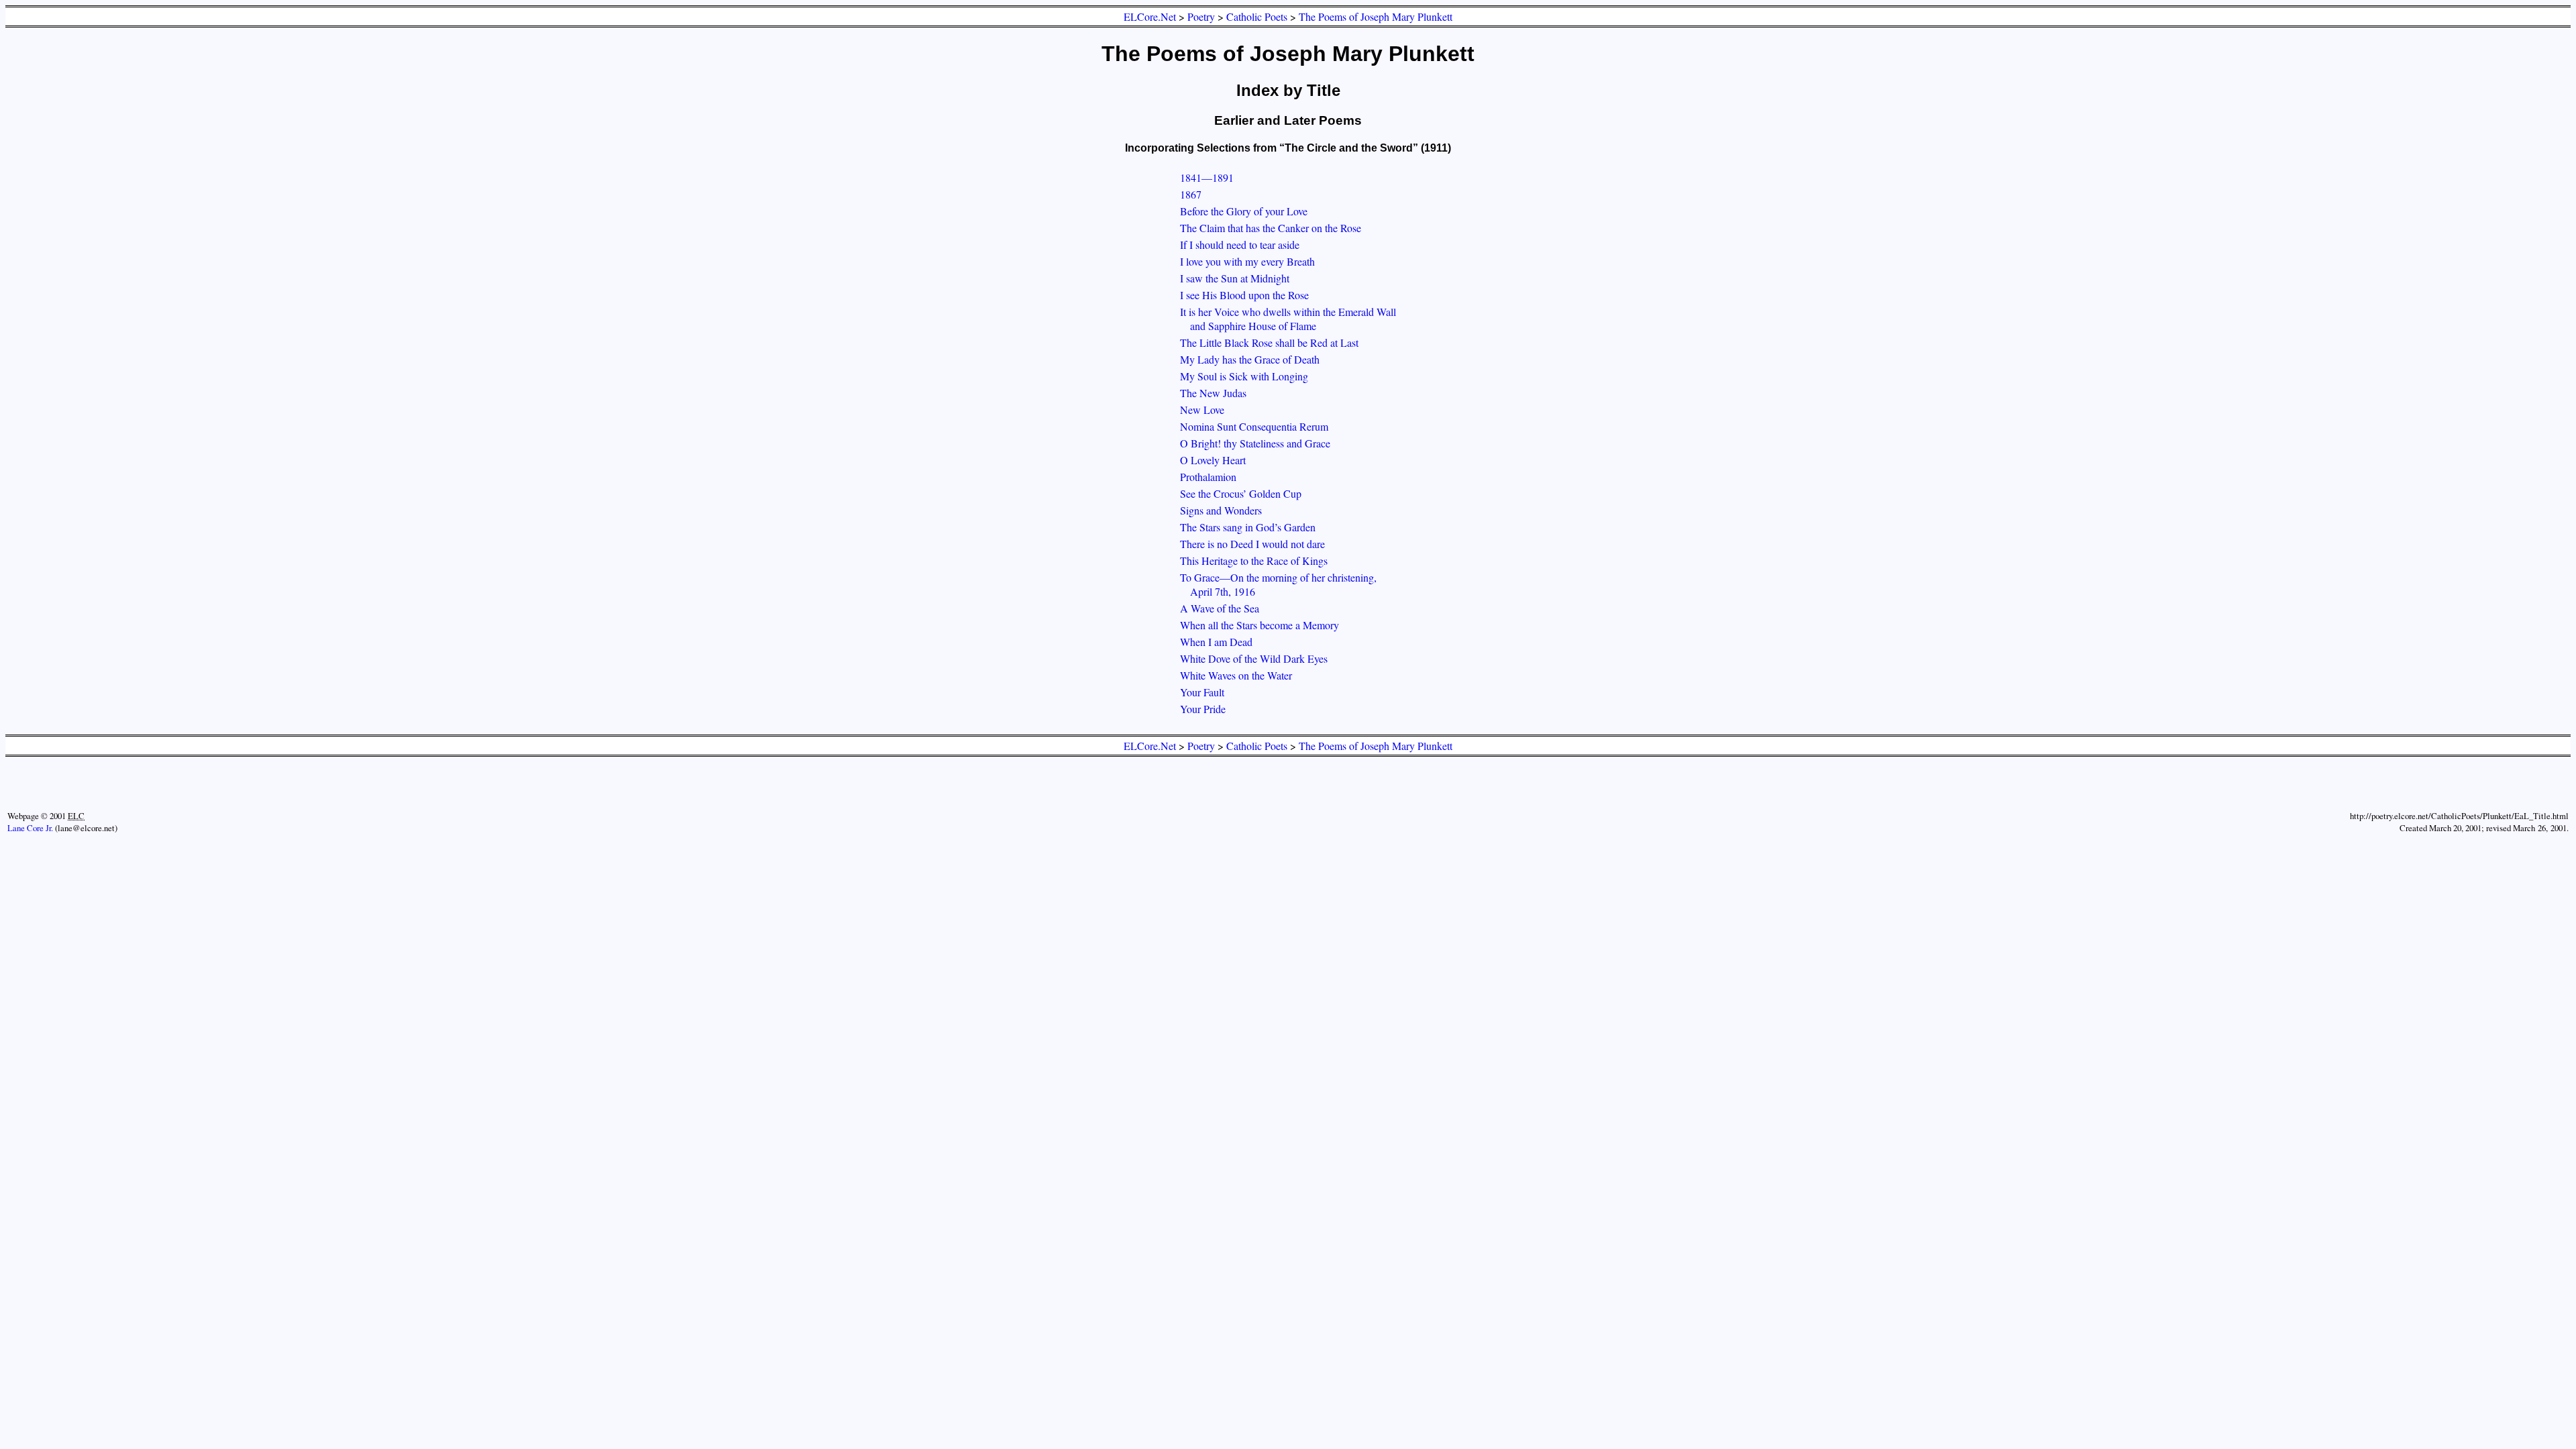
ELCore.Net (1150, 16)
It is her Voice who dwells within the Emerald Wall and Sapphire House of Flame (1288, 319)
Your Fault (1202, 692)
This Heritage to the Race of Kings (1254, 560)
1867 (1191, 194)
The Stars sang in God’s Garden (1248, 527)
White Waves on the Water (1236, 675)
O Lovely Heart (1213, 460)
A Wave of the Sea (1220, 608)
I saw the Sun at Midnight (1235, 278)
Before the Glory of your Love (1244, 211)
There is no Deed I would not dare (1252, 544)
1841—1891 (1207, 177)
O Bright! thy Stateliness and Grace (1255, 443)
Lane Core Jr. (30, 828)
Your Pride (1203, 709)
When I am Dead (1216, 642)
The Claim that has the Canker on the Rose (1271, 228)
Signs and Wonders (1221, 510)
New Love (1202, 410)
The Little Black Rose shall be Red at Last (1269, 342)
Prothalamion (1208, 477)
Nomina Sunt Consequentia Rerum (1254, 426)
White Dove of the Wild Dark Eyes (1254, 658)
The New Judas (1213, 393)
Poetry (1201, 16)
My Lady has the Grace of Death (1250, 359)
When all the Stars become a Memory (1259, 625)
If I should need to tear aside (1240, 245)
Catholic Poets (1257, 16)
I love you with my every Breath (1247, 261)
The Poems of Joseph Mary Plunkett (1376, 16)
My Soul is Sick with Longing (1244, 376)
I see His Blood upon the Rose (1244, 295)
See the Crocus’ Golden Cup (1241, 493)
